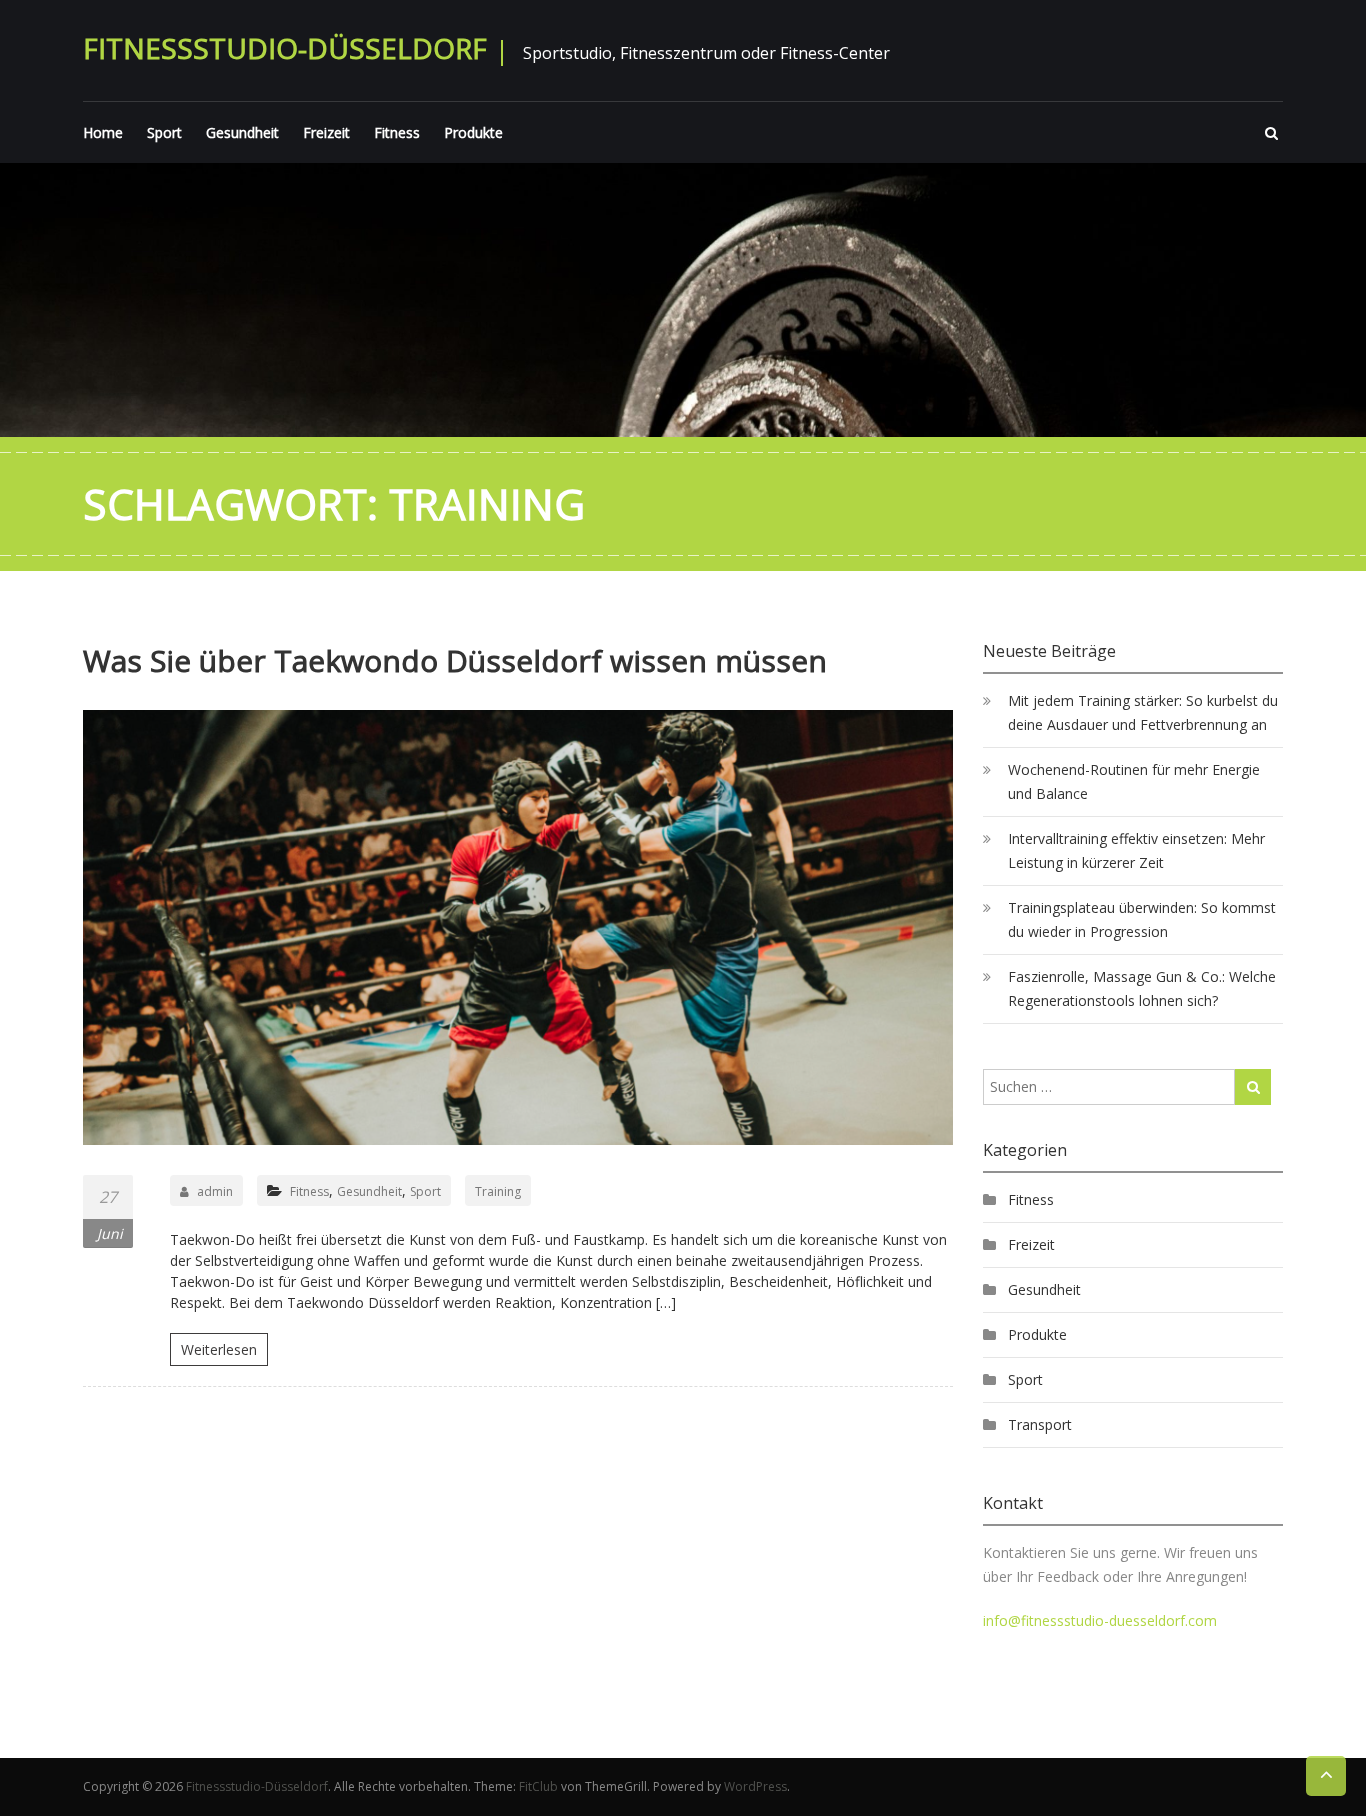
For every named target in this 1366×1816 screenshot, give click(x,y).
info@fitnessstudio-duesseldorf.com (1100, 1620)
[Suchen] (1253, 1087)
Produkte (473, 132)
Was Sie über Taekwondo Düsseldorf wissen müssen (455, 660)
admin (215, 1191)
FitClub (538, 1786)
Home (103, 132)
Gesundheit (242, 132)
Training (498, 1191)
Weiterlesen (219, 1349)
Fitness (397, 132)
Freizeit (326, 132)
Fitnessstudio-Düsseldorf (285, 48)
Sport (164, 132)
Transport (1040, 1424)
